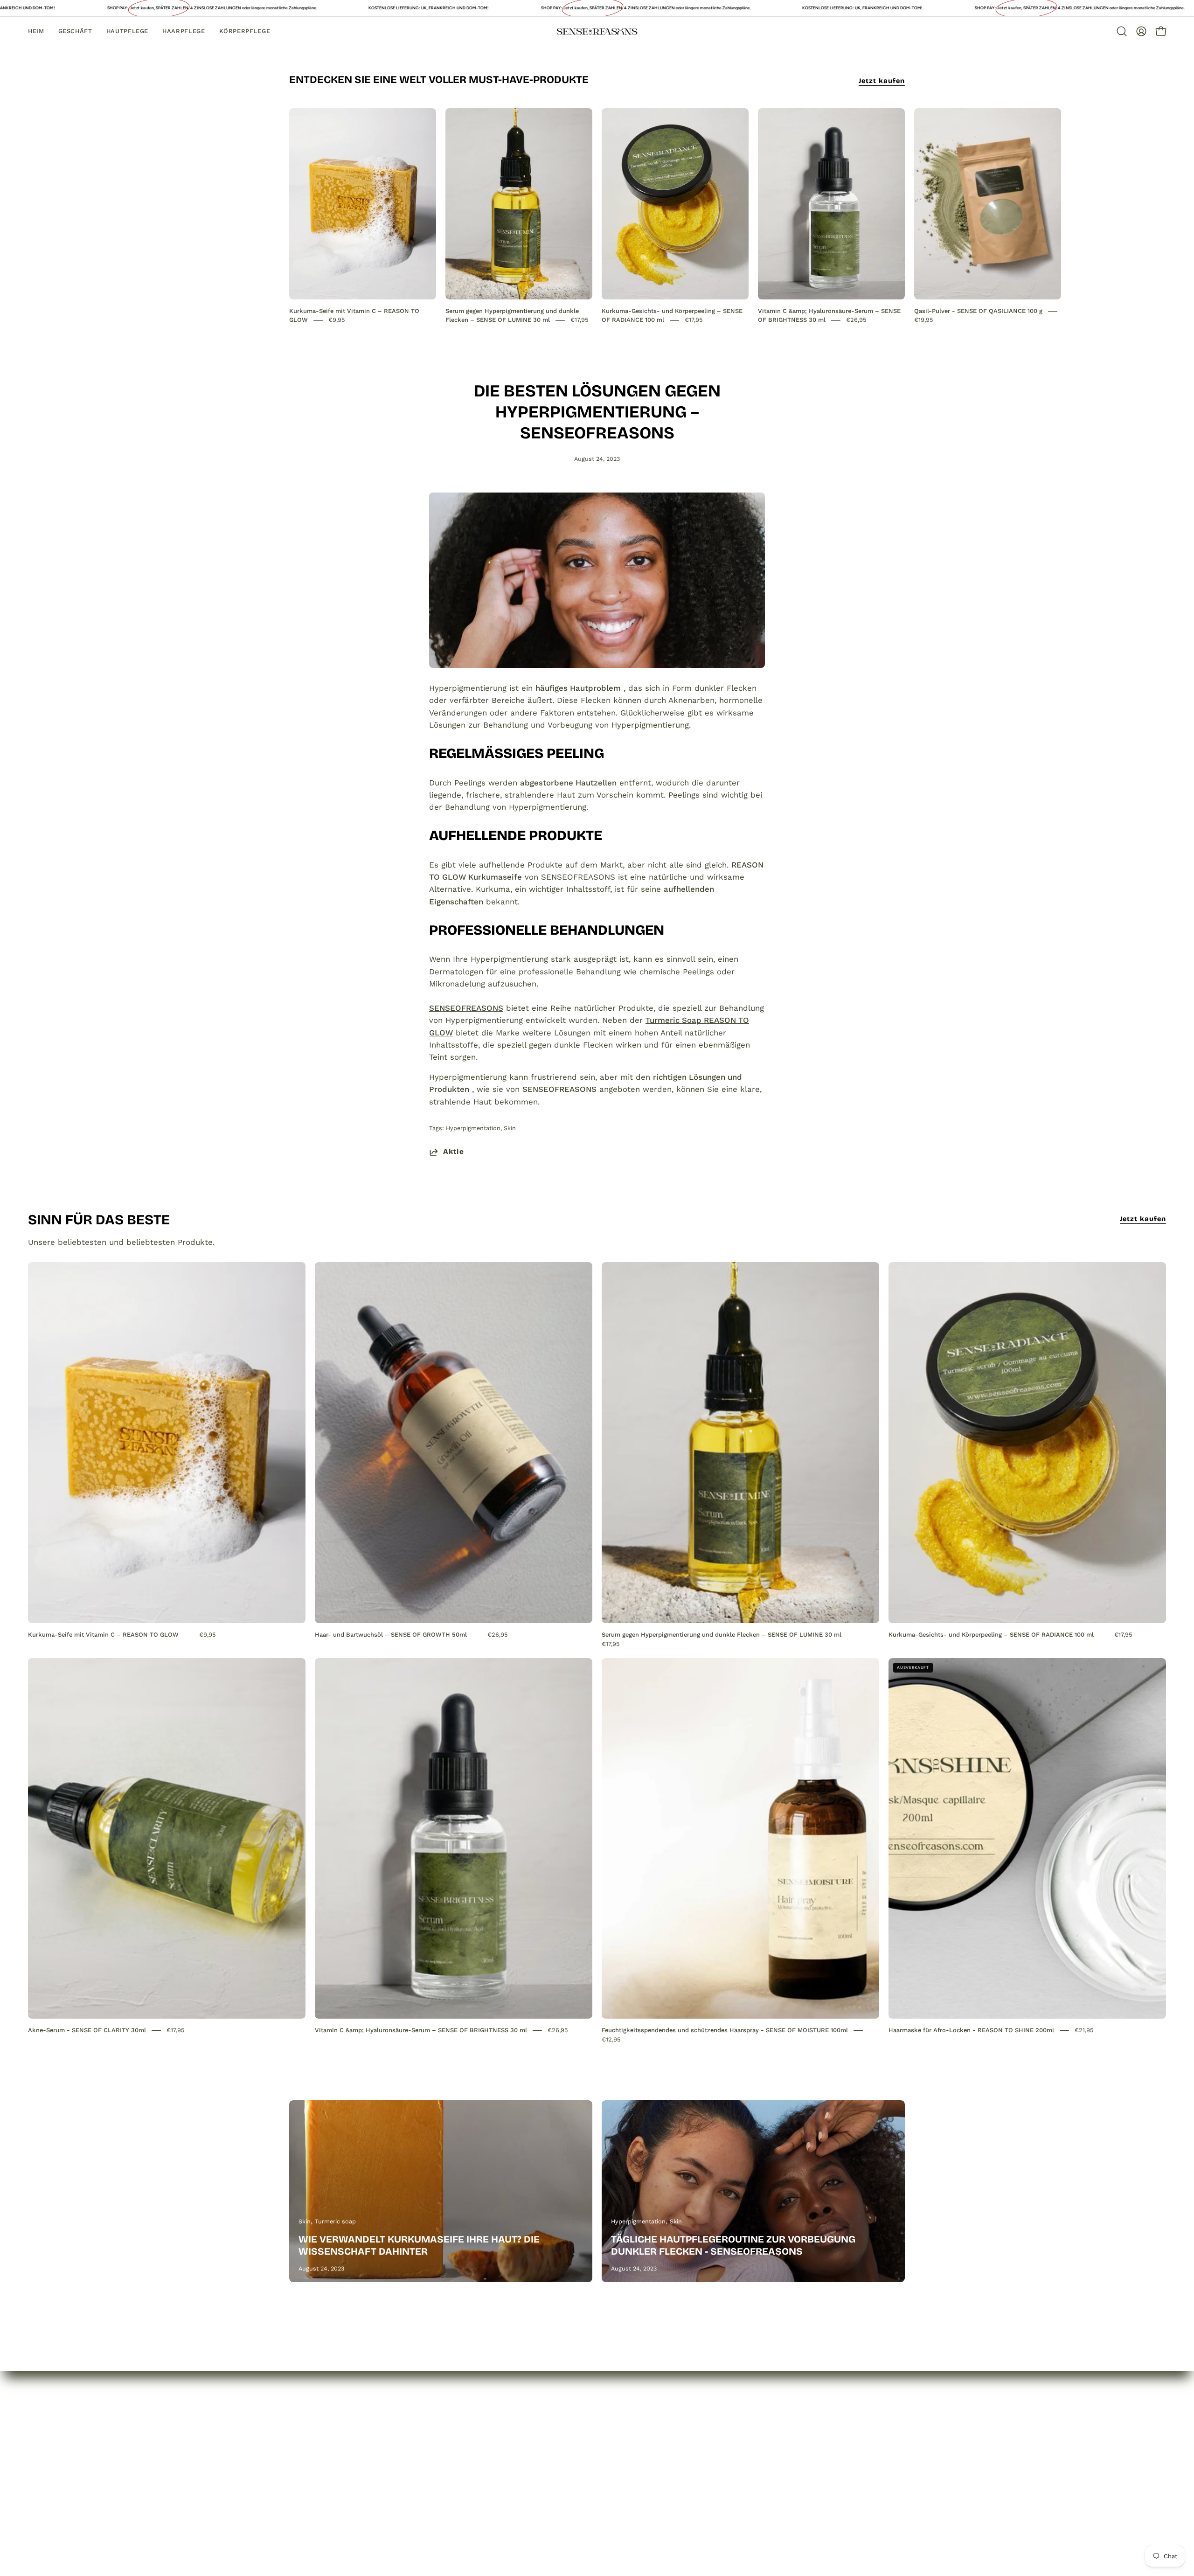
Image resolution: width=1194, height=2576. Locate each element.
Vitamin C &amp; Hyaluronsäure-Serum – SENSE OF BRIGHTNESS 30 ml (422, 2030)
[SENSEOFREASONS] (597, 31)
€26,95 (856, 320)
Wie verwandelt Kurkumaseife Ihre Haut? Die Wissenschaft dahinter (419, 2245)
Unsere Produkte (322, 2467)
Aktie (454, 1152)
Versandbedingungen (456, 2484)
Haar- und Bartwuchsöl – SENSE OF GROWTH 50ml (391, 1635)
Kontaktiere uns (319, 2484)
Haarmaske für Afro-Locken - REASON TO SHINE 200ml (971, 2030)
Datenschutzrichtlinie (456, 2451)
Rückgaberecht (445, 2467)
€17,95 (580, 320)
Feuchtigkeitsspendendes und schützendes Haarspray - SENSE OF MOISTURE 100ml (725, 2030)
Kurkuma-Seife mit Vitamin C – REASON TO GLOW (103, 1635)
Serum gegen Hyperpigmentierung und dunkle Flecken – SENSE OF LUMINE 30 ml (722, 1635)
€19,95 (924, 320)
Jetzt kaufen (882, 81)
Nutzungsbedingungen (458, 2500)
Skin (510, 1128)
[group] (597, 216)
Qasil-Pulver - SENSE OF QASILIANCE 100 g (978, 311)
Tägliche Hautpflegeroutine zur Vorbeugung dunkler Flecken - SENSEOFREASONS (733, 2245)
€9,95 (337, 320)
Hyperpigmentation (473, 1128)
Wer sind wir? (315, 2451)
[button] (1122, 31)
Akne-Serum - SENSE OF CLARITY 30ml (87, 2030)
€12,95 (611, 2039)
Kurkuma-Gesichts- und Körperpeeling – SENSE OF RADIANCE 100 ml (991, 1635)
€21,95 (1084, 2030)
